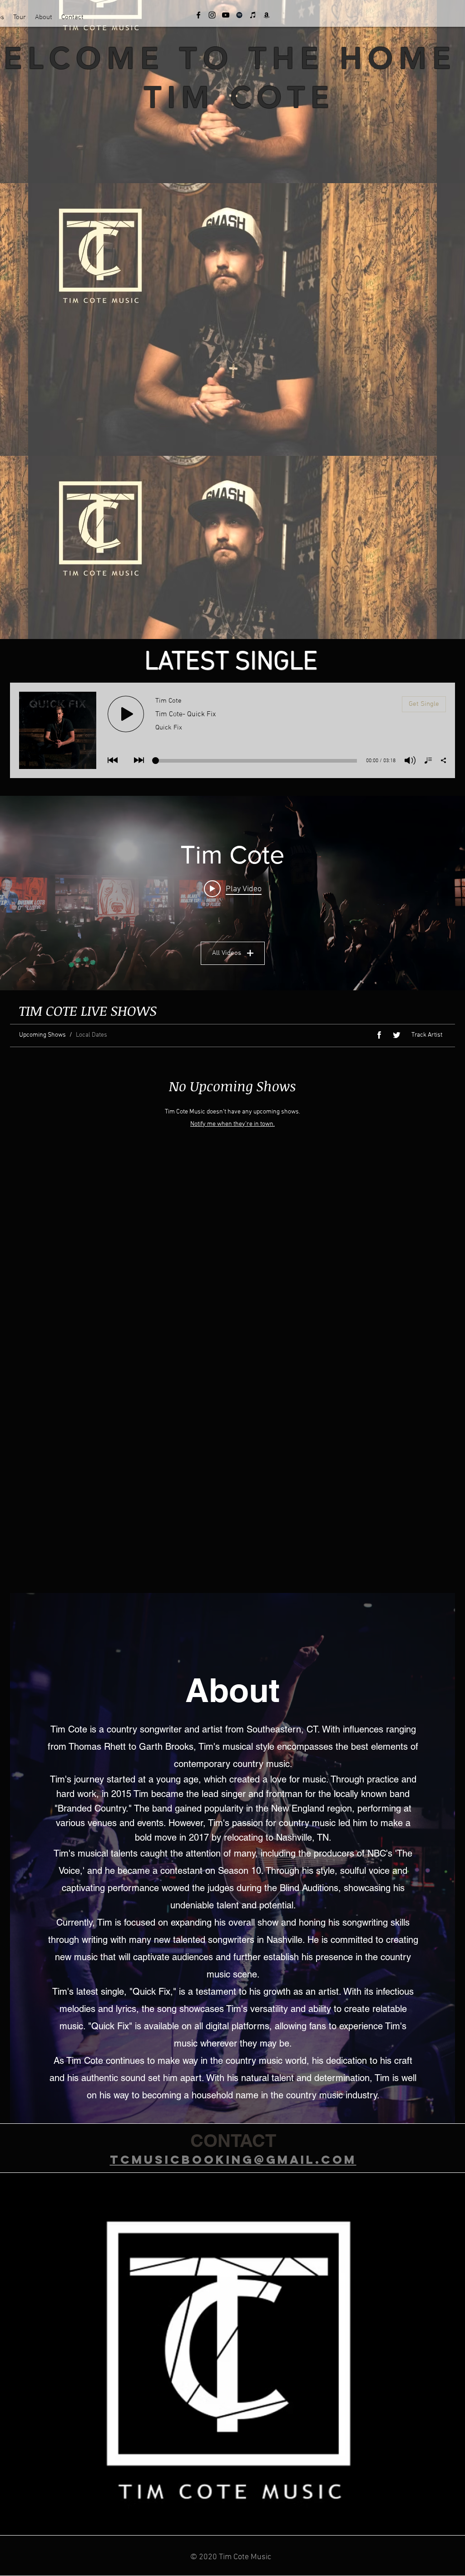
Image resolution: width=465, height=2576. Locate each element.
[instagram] (212, 15)
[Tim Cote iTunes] (253, 15)
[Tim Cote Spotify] (239, 15)
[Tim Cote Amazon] (267, 15)
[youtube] (226, 15)
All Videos (227, 953)
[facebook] (198, 15)
